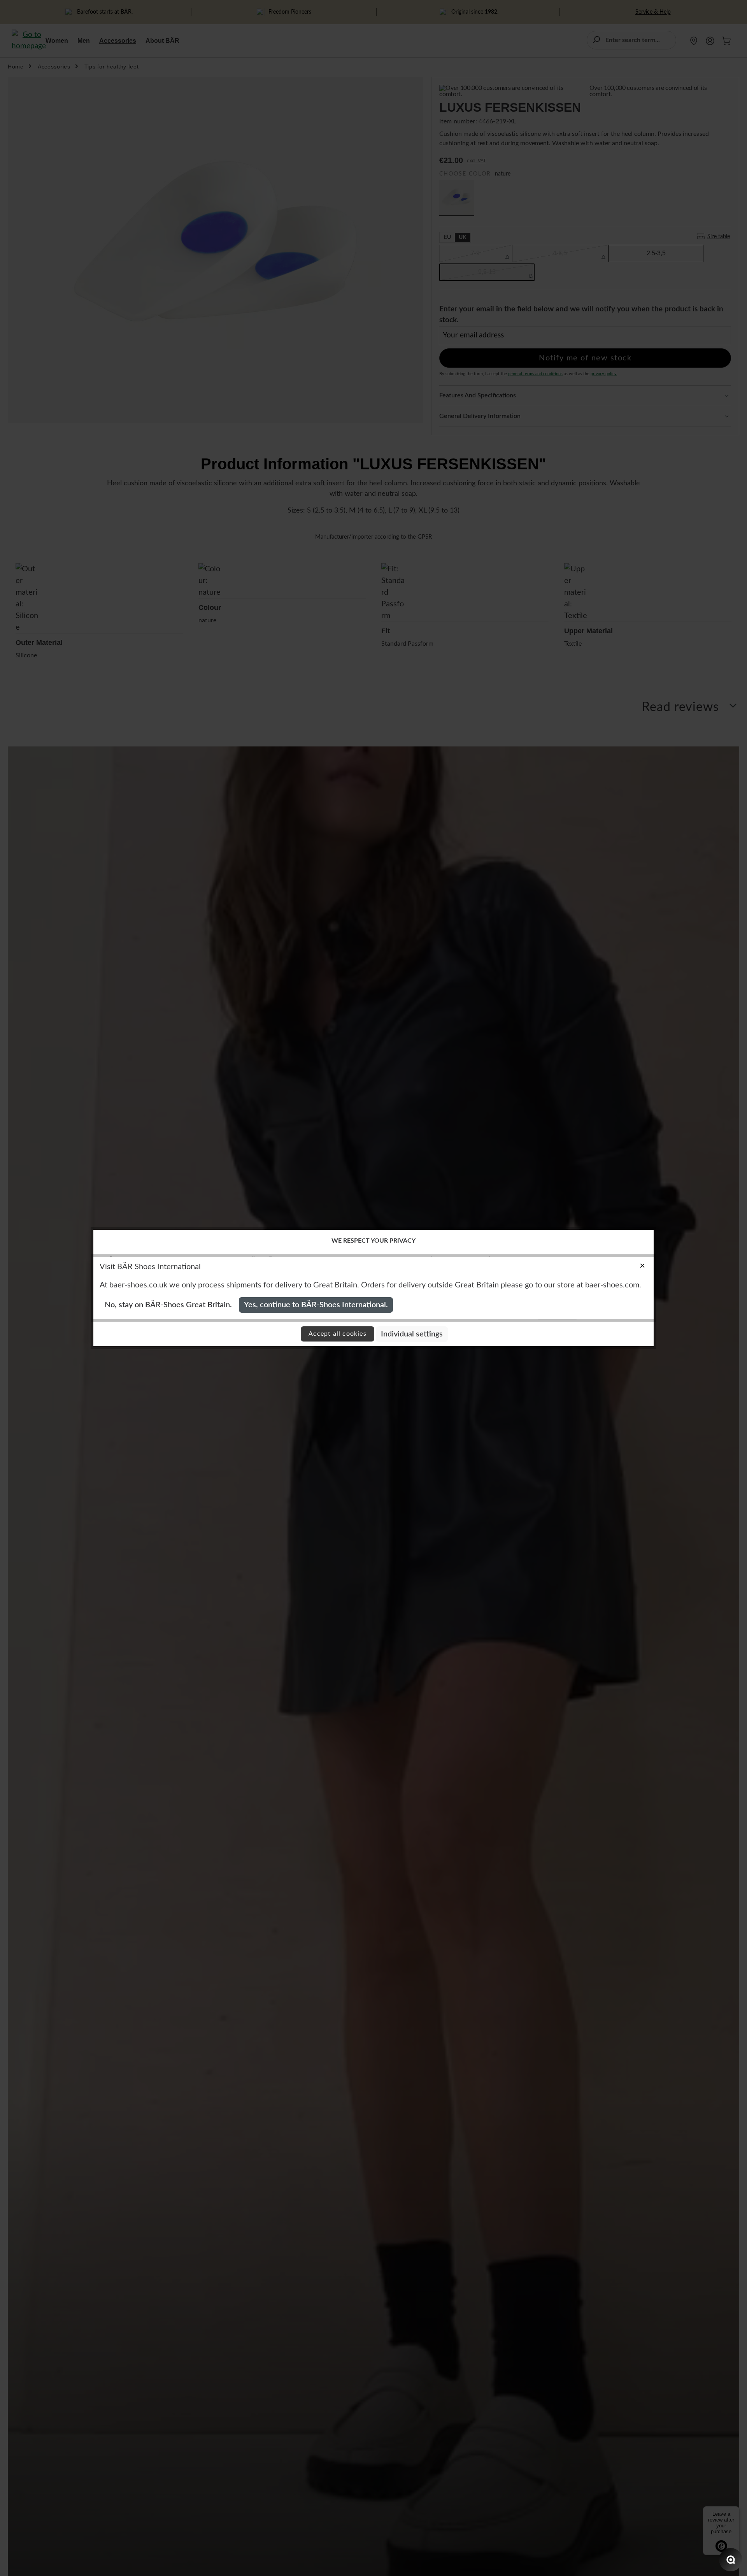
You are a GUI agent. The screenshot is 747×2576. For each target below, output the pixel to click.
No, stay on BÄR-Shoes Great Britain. (168, 1305)
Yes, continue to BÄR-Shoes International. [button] (316, 1305)
